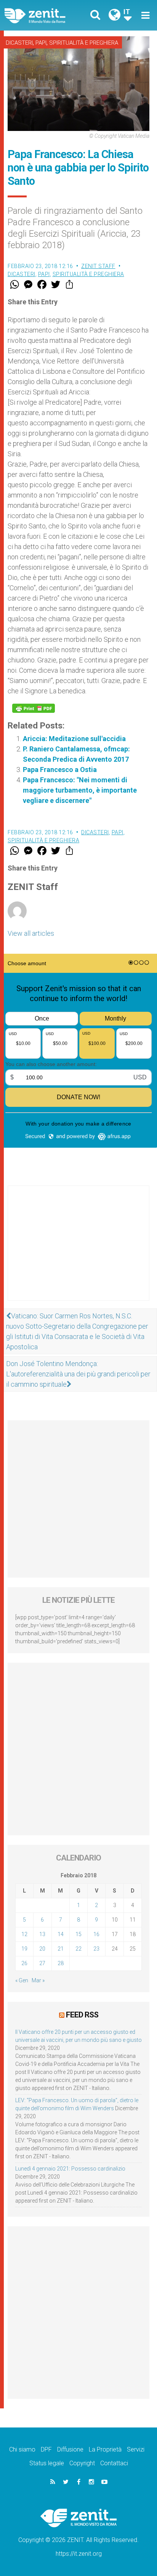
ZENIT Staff (98, 266)
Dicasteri (19, 43)
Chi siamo (22, 2449)
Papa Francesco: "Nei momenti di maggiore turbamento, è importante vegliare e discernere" (80, 790)
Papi (41, 43)
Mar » (38, 1980)
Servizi (136, 2449)
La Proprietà (105, 2449)
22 (78, 1949)
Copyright (82, 2463)
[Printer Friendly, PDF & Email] (34, 708)
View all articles (31, 933)
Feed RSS (82, 2015)
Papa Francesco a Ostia (60, 770)
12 (24, 1934)
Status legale (47, 2463)
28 (61, 1963)
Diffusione (70, 2449)
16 (96, 1934)
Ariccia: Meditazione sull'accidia (74, 739)
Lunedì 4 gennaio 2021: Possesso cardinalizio (70, 2169)
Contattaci (114, 2463)
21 (61, 1949)
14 (61, 1934)
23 (96, 1949)
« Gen (22, 1980)
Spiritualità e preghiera (84, 43)
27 (42, 1963)
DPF (46, 2449)
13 (42, 1934)
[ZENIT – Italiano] (44, 15)
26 (24, 1963)
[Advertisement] (78, 1251)
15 (78, 1934)
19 (24, 1949)
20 (42, 1949)
